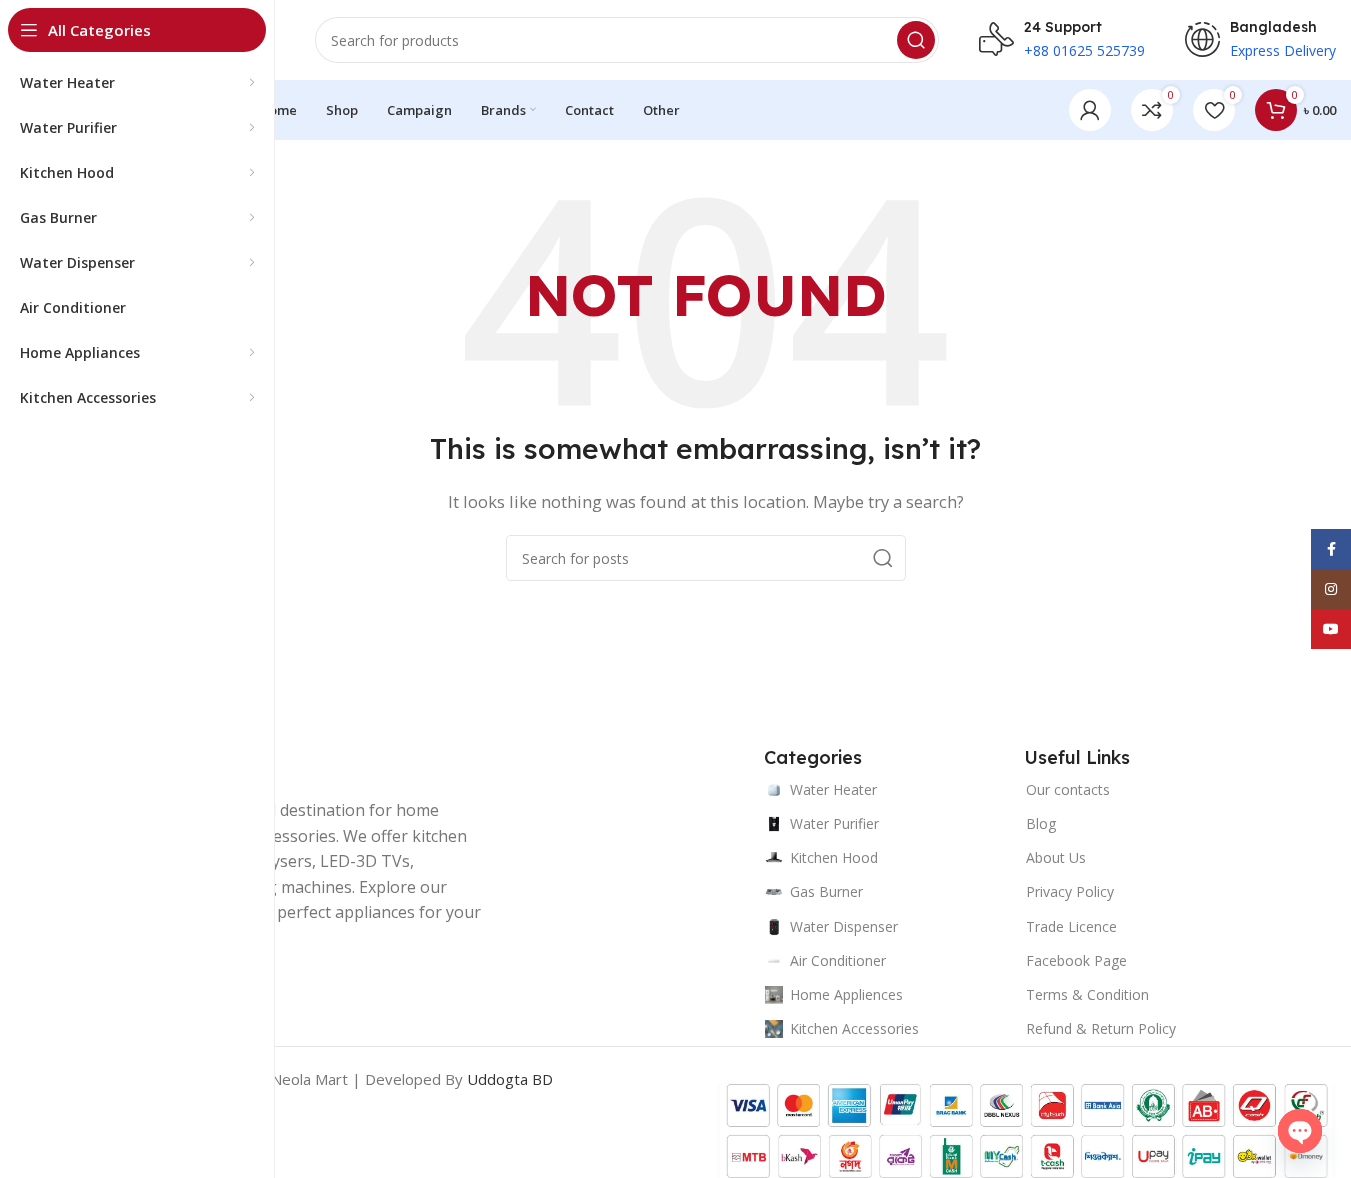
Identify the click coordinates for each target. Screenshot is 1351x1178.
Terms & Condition (1087, 994)
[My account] (1090, 110)
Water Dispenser (844, 926)
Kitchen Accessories (854, 1028)
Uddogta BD (510, 1079)
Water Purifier (834, 823)
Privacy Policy (1070, 891)
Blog (1041, 823)
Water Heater (833, 789)
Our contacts (1068, 789)
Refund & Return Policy (1101, 1028)
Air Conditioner (838, 960)
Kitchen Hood (834, 857)
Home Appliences (846, 994)
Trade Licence (1071, 926)
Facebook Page (1076, 960)
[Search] (916, 40)
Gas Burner (826, 891)
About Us (1056, 857)
